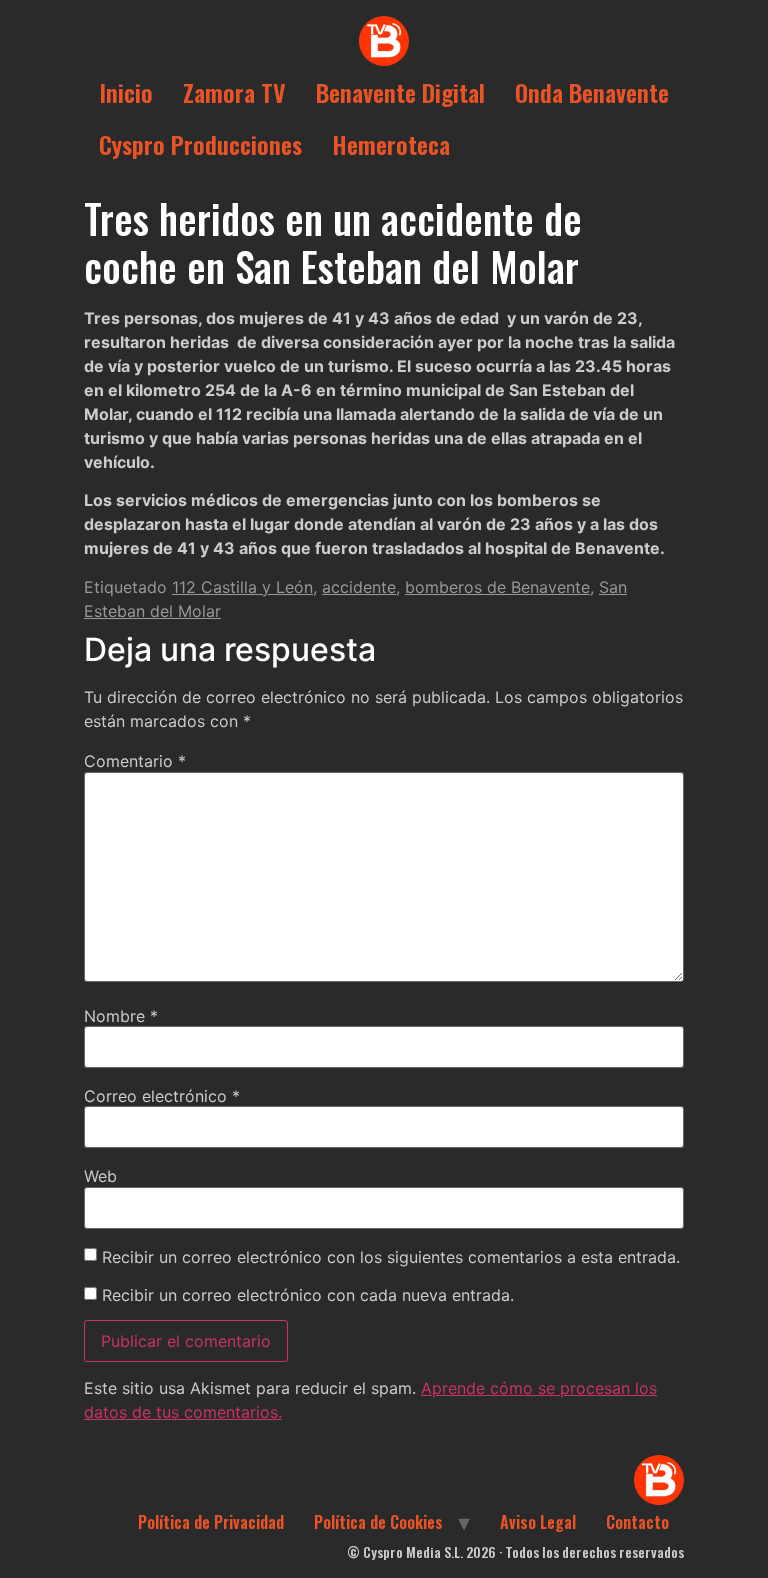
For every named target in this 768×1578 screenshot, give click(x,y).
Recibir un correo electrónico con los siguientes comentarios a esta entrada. (391, 1257)
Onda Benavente (592, 92)
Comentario (135, 761)
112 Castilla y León (242, 587)
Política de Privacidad (211, 1522)
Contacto (637, 1522)
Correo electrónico (162, 1096)
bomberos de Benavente (497, 587)
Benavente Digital (400, 92)
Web (100, 1176)
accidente (359, 587)
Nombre (121, 1016)
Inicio (126, 92)
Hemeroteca (391, 144)
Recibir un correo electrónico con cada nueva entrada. (308, 1295)
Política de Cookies (378, 1522)
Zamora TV (234, 92)
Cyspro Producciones (200, 144)
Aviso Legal (538, 1522)
